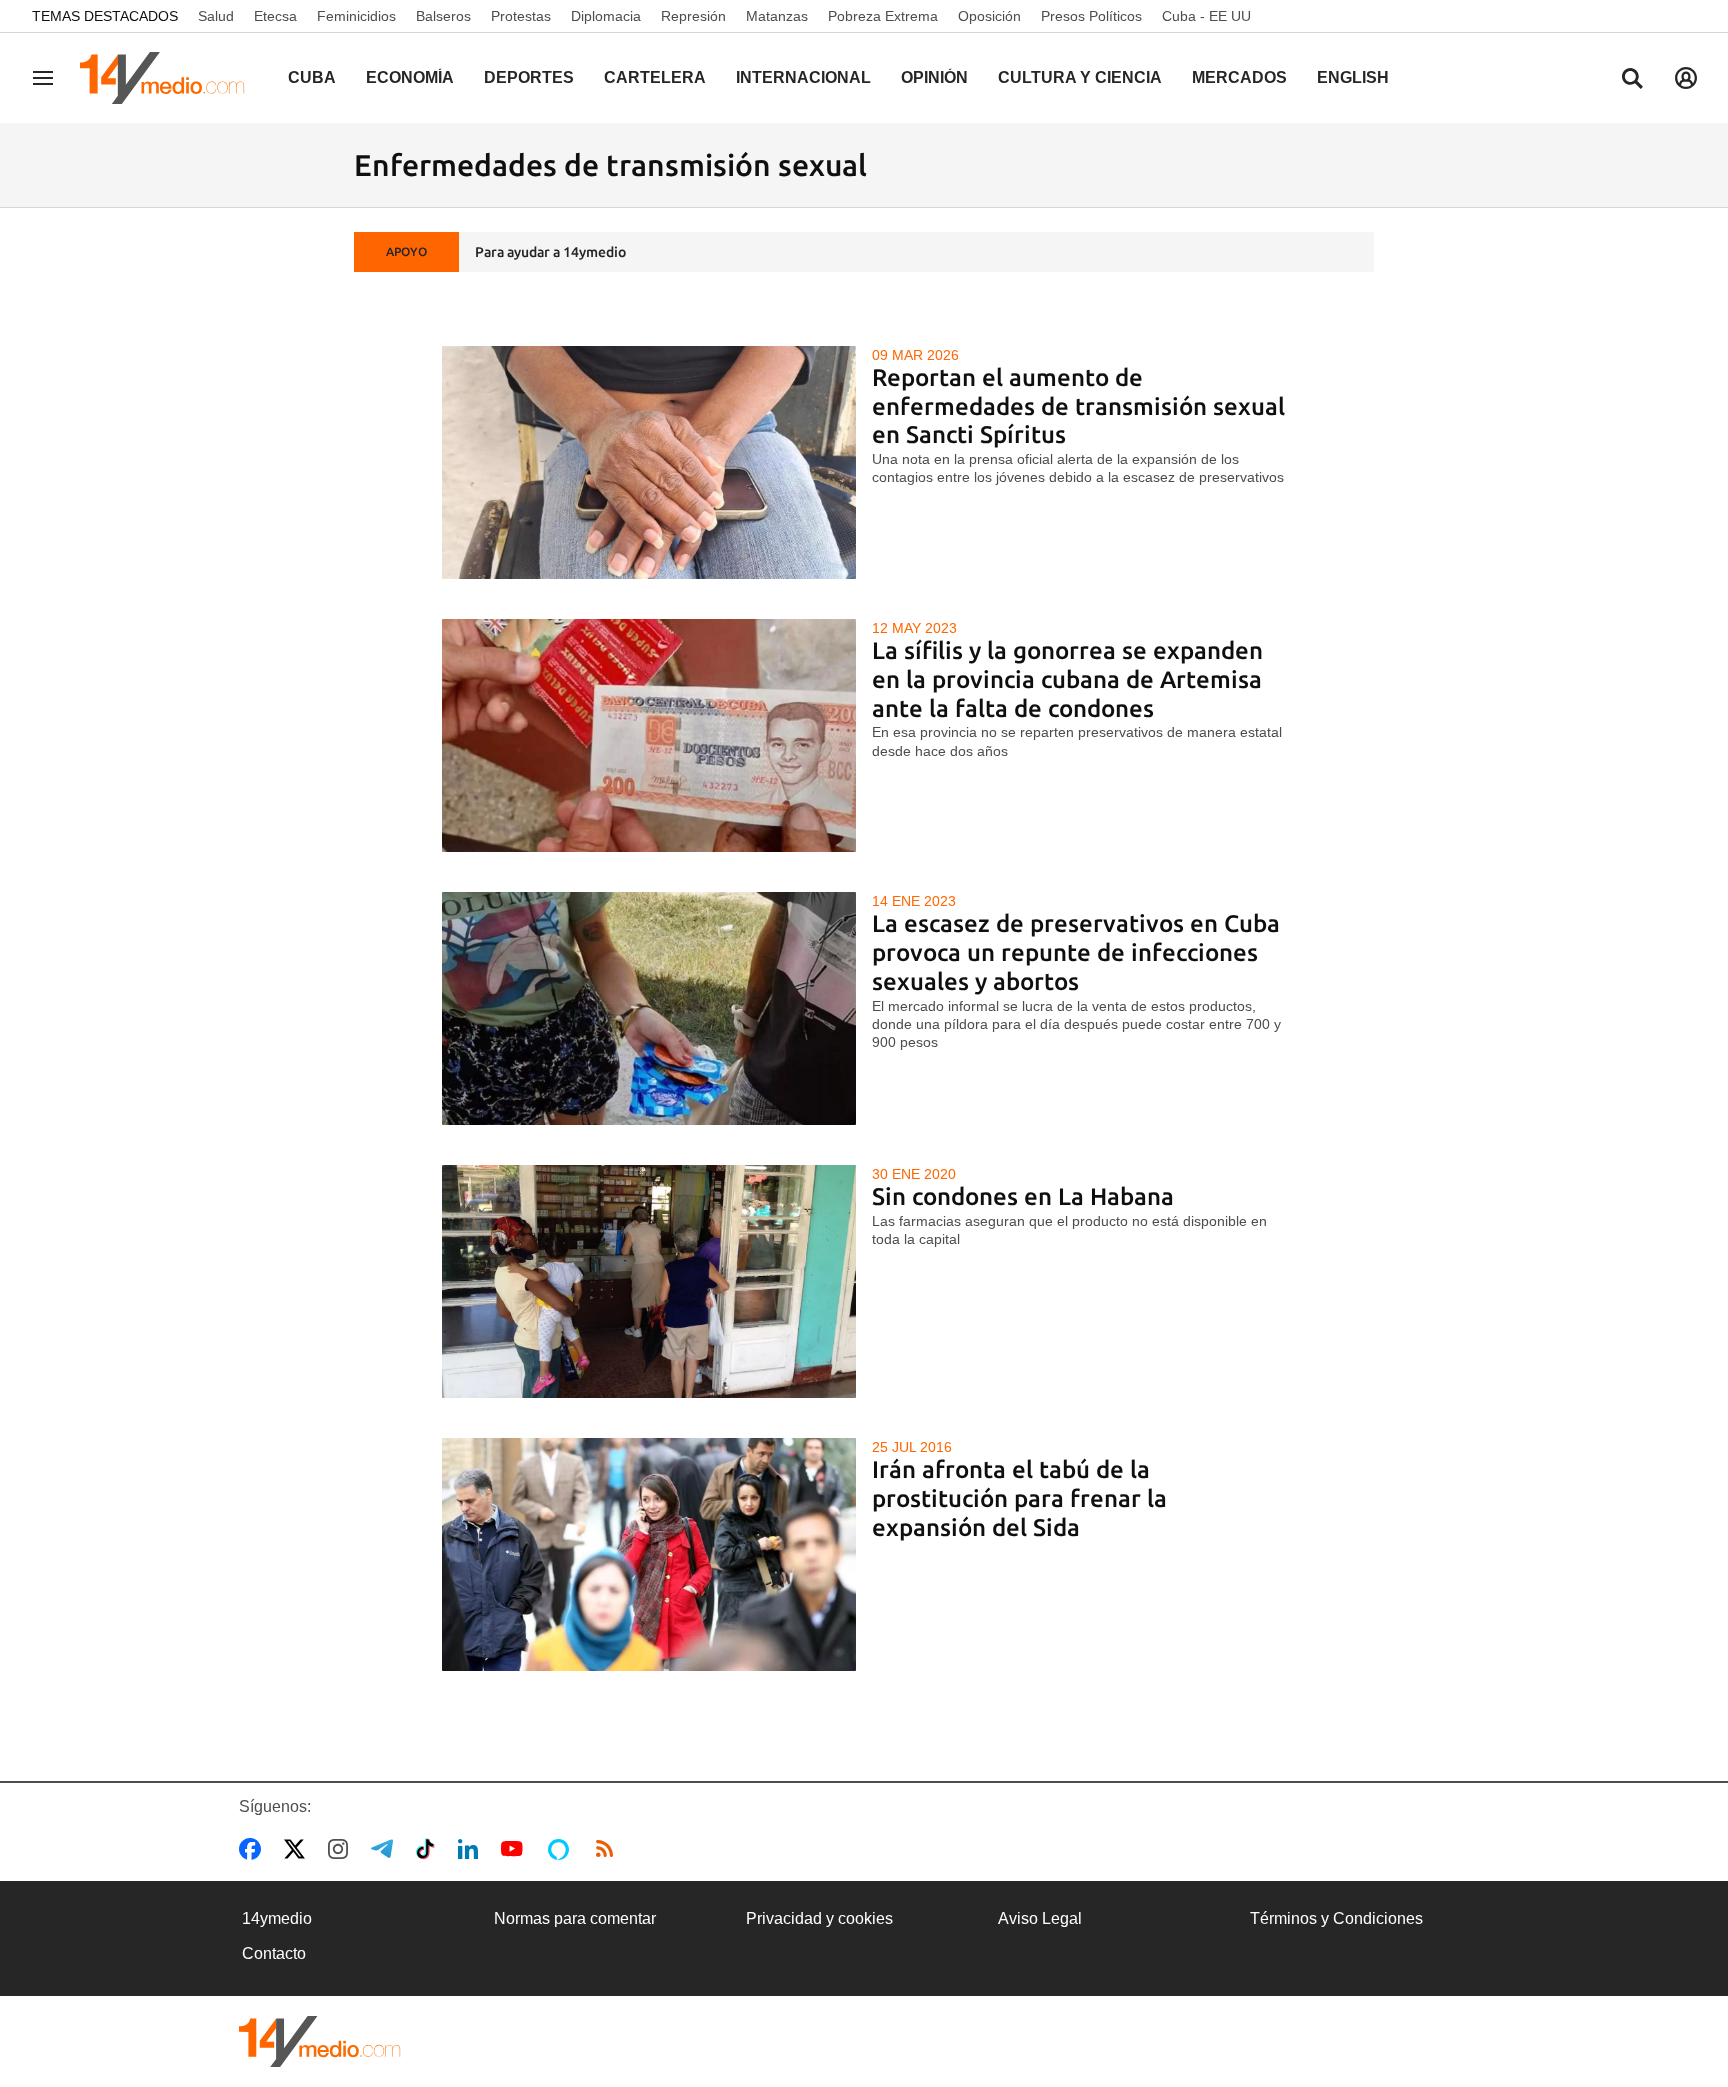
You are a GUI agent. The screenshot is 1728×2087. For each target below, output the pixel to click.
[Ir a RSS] (609, 1849)
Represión (693, 16)
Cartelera (655, 77)
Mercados (1239, 77)
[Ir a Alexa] (562, 1849)
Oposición (989, 16)
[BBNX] (320, 2041)
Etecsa (275, 16)
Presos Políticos (1091, 16)
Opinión (934, 77)
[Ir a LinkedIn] (472, 1849)
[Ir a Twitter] (298, 1849)
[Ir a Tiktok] (429, 1849)
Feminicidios (356, 16)
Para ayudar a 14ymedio (550, 252)
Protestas (521, 16)
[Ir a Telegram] (386, 1849)
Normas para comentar (575, 1918)
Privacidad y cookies (819, 1918)
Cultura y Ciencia (1080, 77)
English (1353, 77)
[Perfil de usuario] (1686, 78)
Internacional (803, 77)
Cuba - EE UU (1206, 16)
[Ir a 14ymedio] (169, 78)
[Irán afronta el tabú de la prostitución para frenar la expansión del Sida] (649, 1554)
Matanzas (777, 16)
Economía (410, 77)
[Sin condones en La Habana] (649, 1281)
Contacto (274, 1953)
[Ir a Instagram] (342, 1849)
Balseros (443, 16)
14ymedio (277, 1918)
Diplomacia (606, 16)
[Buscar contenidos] (1632, 80)
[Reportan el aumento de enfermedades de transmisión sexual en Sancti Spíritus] (649, 462)
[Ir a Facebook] (254, 1849)
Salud (216, 16)
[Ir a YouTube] (516, 1849)
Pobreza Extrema (883, 16)
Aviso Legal (1040, 1918)
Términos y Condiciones (1336, 1918)
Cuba (312, 77)
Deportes (529, 77)
